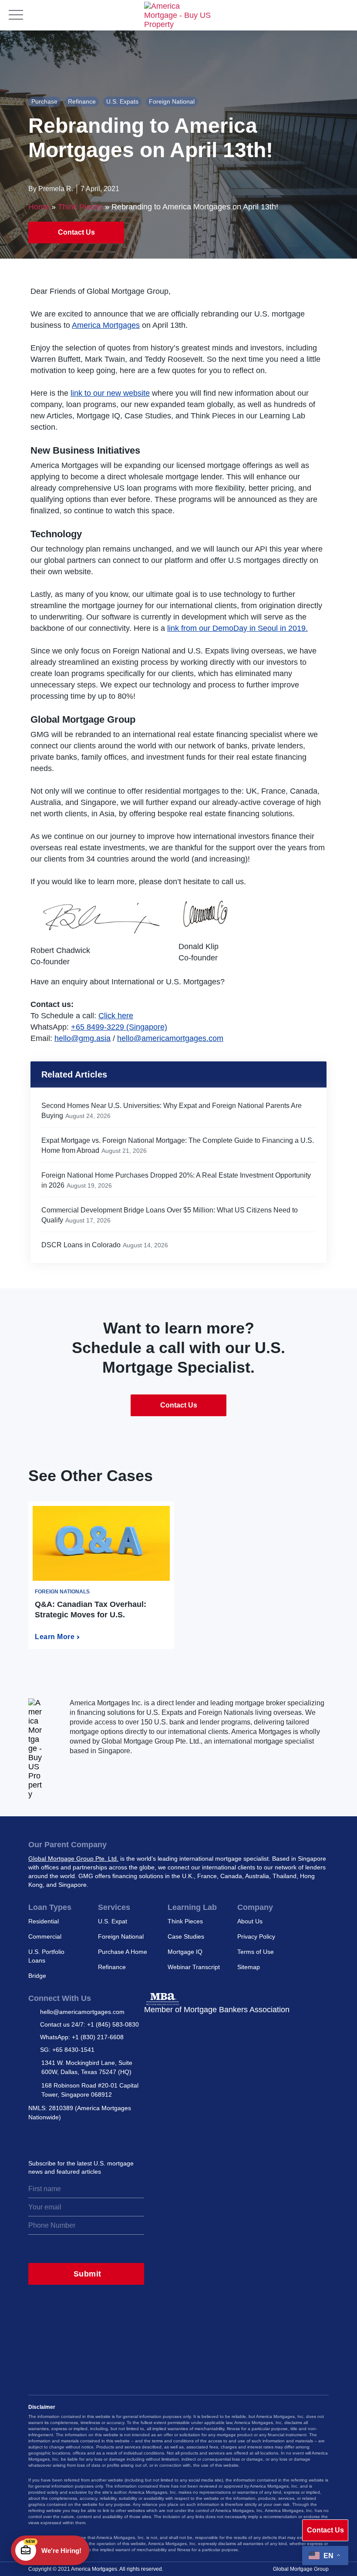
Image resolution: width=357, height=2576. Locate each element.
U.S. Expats (122, 101)
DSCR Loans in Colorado (81, 1245)
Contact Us (76, 232)
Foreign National (172, 101)
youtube (111, 2138)
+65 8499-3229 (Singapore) (119, 1027)
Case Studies (186, 1936)
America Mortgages (106, 325)
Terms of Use (256, 1952)
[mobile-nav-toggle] (16, 15)
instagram (35, 2138)
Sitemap (249, 1967)
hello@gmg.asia (83, 1038)
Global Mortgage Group (301, 2569)
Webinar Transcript (194, 1967)
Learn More (55, 1637)
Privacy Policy (256, 1936)
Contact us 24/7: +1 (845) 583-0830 (89, 2024)
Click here (116, 1016)
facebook (92, 2138)
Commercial (45, 1936)
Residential (44, 1921)
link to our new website (110, 393)
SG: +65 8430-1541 (67, 2050)
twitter (54, 2138)
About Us (250, 1921)
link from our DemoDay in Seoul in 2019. (237, 628)
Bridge (37, 1976)
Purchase (44, 101)
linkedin (73, 2138)
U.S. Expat (113, 1921)
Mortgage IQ (185, 1952)
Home (39, 207)
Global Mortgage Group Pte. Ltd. (73, 1859)
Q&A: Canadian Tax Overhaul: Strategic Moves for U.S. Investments (91, 1615)
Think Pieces (80, 207)
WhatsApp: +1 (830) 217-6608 (82, 2037)
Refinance (82, 101)
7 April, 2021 (100, 189)
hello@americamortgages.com (170, 1038)
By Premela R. (51, 189)
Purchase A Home (123, 1952)
